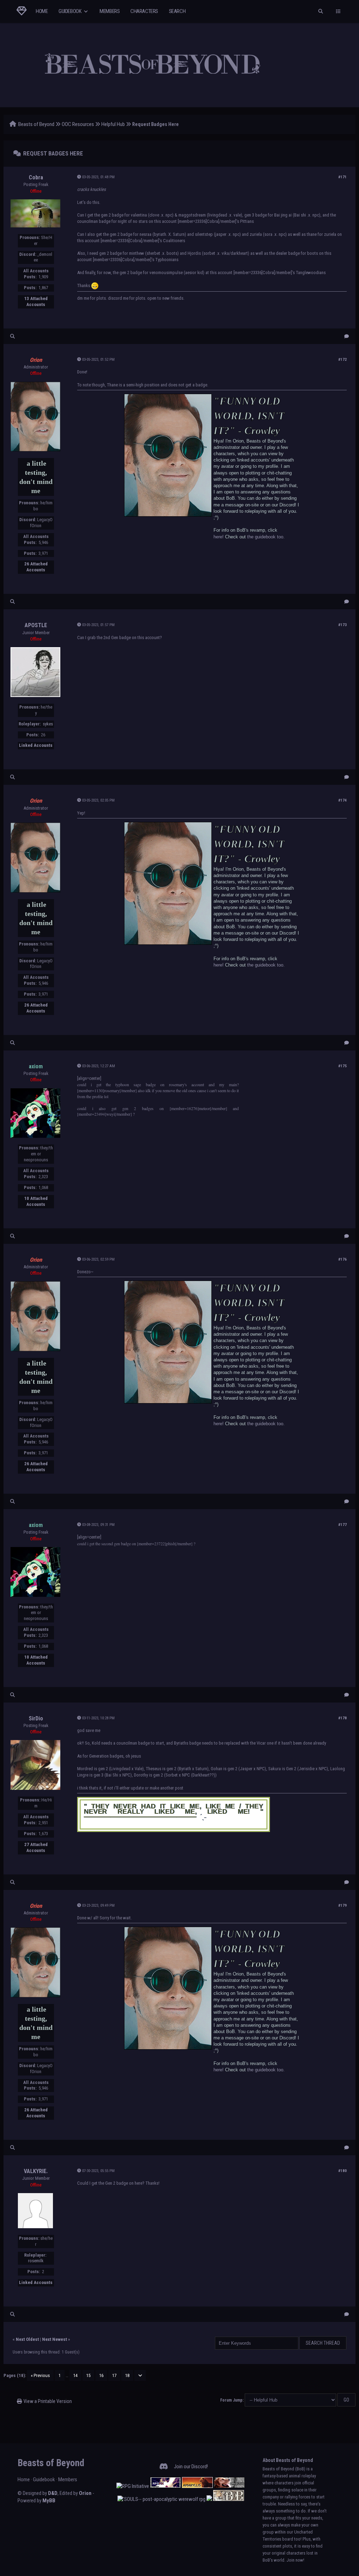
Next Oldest (27, 2339)
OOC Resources (78, 124)
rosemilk (36, 2261)
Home (42, 11)
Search (177, 11)
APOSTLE (36, 625)
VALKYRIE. (36, 2171)
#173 (343, 625)
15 (88, 2375)
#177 (343, 1525)
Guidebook (70, 11)
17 (114, 2375)
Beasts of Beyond (36, 124)
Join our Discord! (191, 2467)
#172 (343, 360)
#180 (343, 2171)
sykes (48, 724)
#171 (343, 177)
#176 (343, 1259)
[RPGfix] (165, 2486)
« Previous (40, 2375)
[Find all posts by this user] (12, 336)
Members (110, 11)
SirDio (36, 1718)
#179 (343, 1906)
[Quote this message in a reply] (347, 336)
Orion (85, 2493)
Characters (144, 11)
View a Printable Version (48, 2401)
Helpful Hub (113, 124)
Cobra (36, 177)
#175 (343, 1066)
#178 (343, 1718)
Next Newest (55, 2339)
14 (75, 2375)
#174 (343, 800)
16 (101, 2375)
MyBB (49, 2501)
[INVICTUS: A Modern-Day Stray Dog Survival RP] (229, 2486)
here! (219, 537)
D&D (53, 2493)
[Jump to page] (140, 2375)
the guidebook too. (266, 537)
